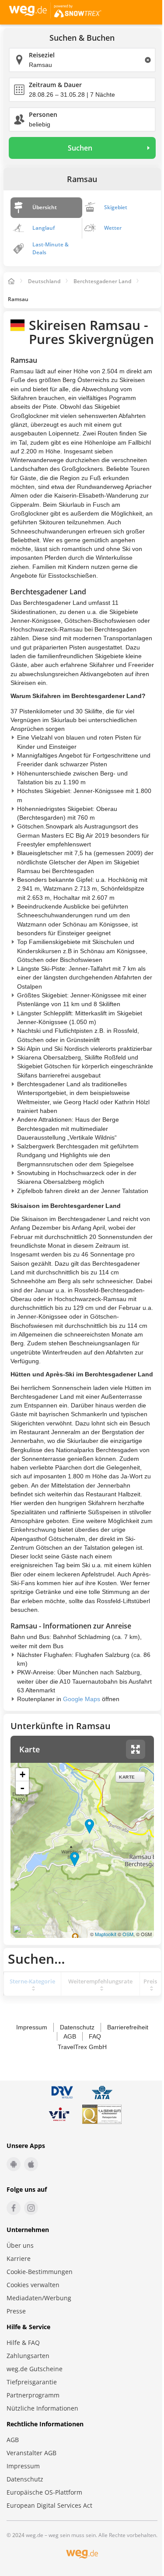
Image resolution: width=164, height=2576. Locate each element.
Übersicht (45, 207)
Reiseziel (42, 55)
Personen (43, 114)
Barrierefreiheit (128, 2027)
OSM (128, 1934)
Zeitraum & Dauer (55, 85)
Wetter (113, 228)
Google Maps (82, 1699)
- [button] (22, 1788)
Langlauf (44, 228)
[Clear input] (148, 60)
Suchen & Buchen (82, 38)
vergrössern (136, 1749)
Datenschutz (77, 2027)
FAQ (95, 2036)
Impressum (32, 2027)
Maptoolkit (106, 1934)
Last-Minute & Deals (51, 248)
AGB (70, 2036)
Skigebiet (116, 207)
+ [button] (23, 1774)
